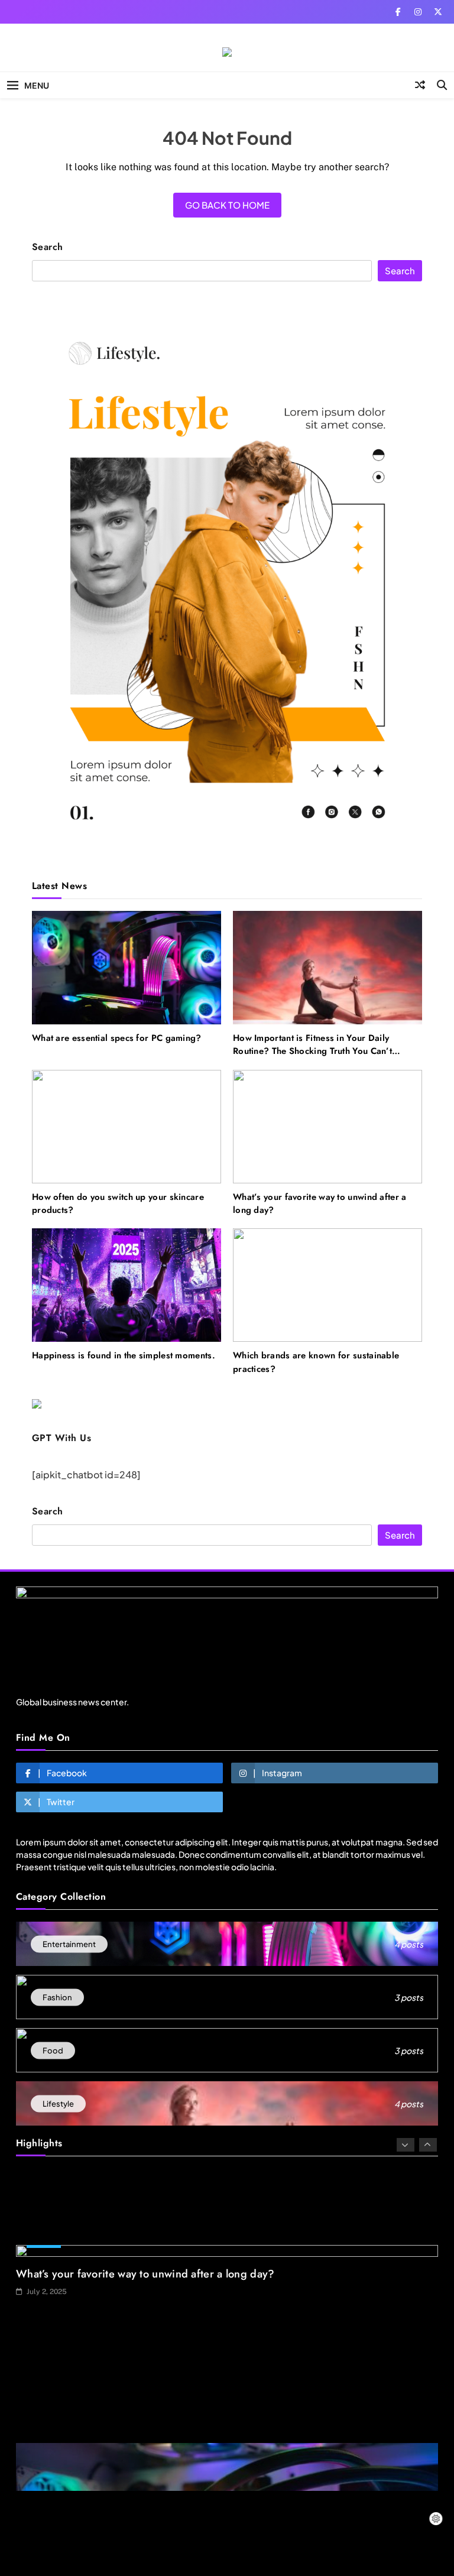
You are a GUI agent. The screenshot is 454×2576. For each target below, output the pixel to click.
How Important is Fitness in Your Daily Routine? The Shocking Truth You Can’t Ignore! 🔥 (312, 1051)
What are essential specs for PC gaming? (117, 1038)
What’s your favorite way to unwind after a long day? (320, 1203)
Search (48, 247)
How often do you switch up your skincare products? (118, 1203)
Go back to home (227, 205)
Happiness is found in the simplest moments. (124, 1355)
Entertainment (52, 2387)
